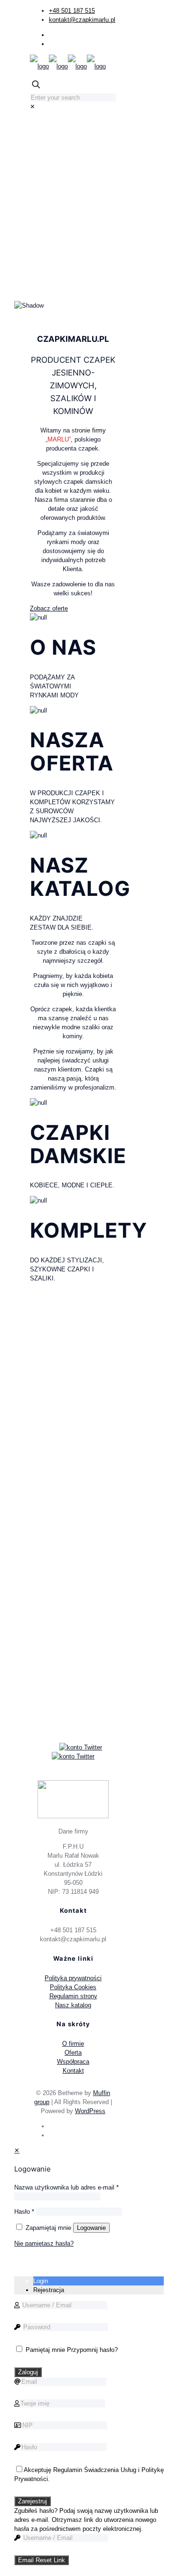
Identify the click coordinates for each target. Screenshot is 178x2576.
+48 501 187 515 (72, 11)
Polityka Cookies (73, 1987)
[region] (73, 218)
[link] (33, 107)
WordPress (90, 2111)
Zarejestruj (33, 2501)
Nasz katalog (73, 2005)
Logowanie (91, 2228)
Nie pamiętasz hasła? (44, 2243)
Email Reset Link (42, 2560)
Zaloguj (28, 2372)
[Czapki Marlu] (68, 66)
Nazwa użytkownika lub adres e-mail (66, 2187)
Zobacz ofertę (49, 608)
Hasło (24, 2212)
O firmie (73, 2044)
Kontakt (73, 2071)
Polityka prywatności (73, 1978)
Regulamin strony (73, 1996)
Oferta (73, 2053)
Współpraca (73, 2062)
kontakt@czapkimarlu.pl (82, 20)
